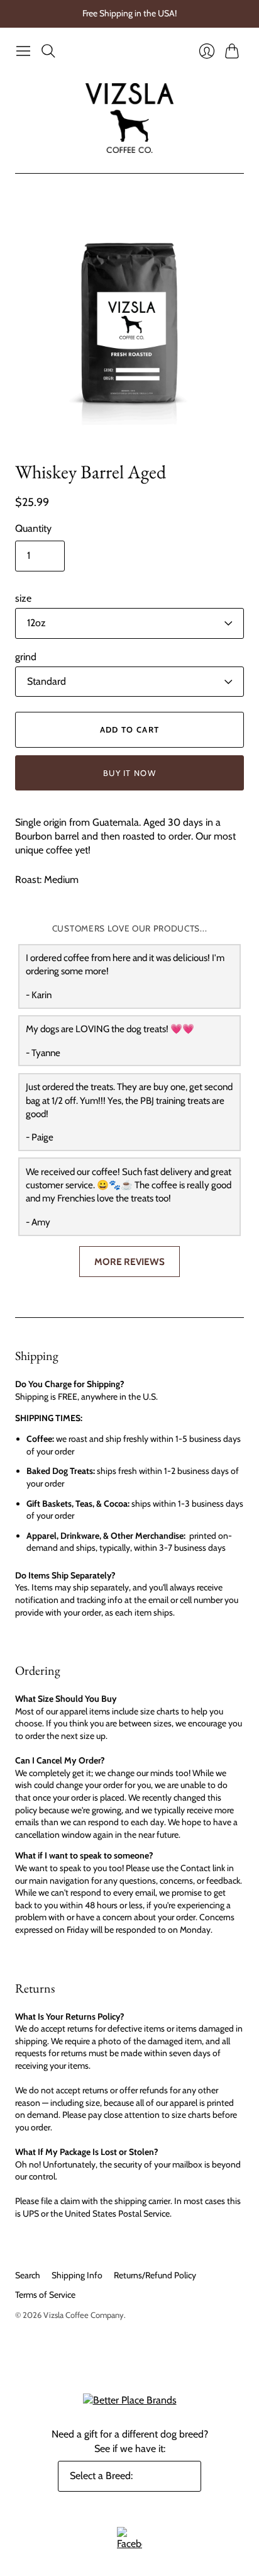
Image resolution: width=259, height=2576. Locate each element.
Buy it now (129, 773)
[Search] (48, 51)
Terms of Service (45, 2295)
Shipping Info (77, 2275)
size (23, 598)
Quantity (33, 528)
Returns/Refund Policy (155, 2275)
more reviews (129, 1262)
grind (26, 657)
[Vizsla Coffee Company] (129, 118)
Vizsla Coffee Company (84, 2315)
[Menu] (23, 51)
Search (28, 2275)
